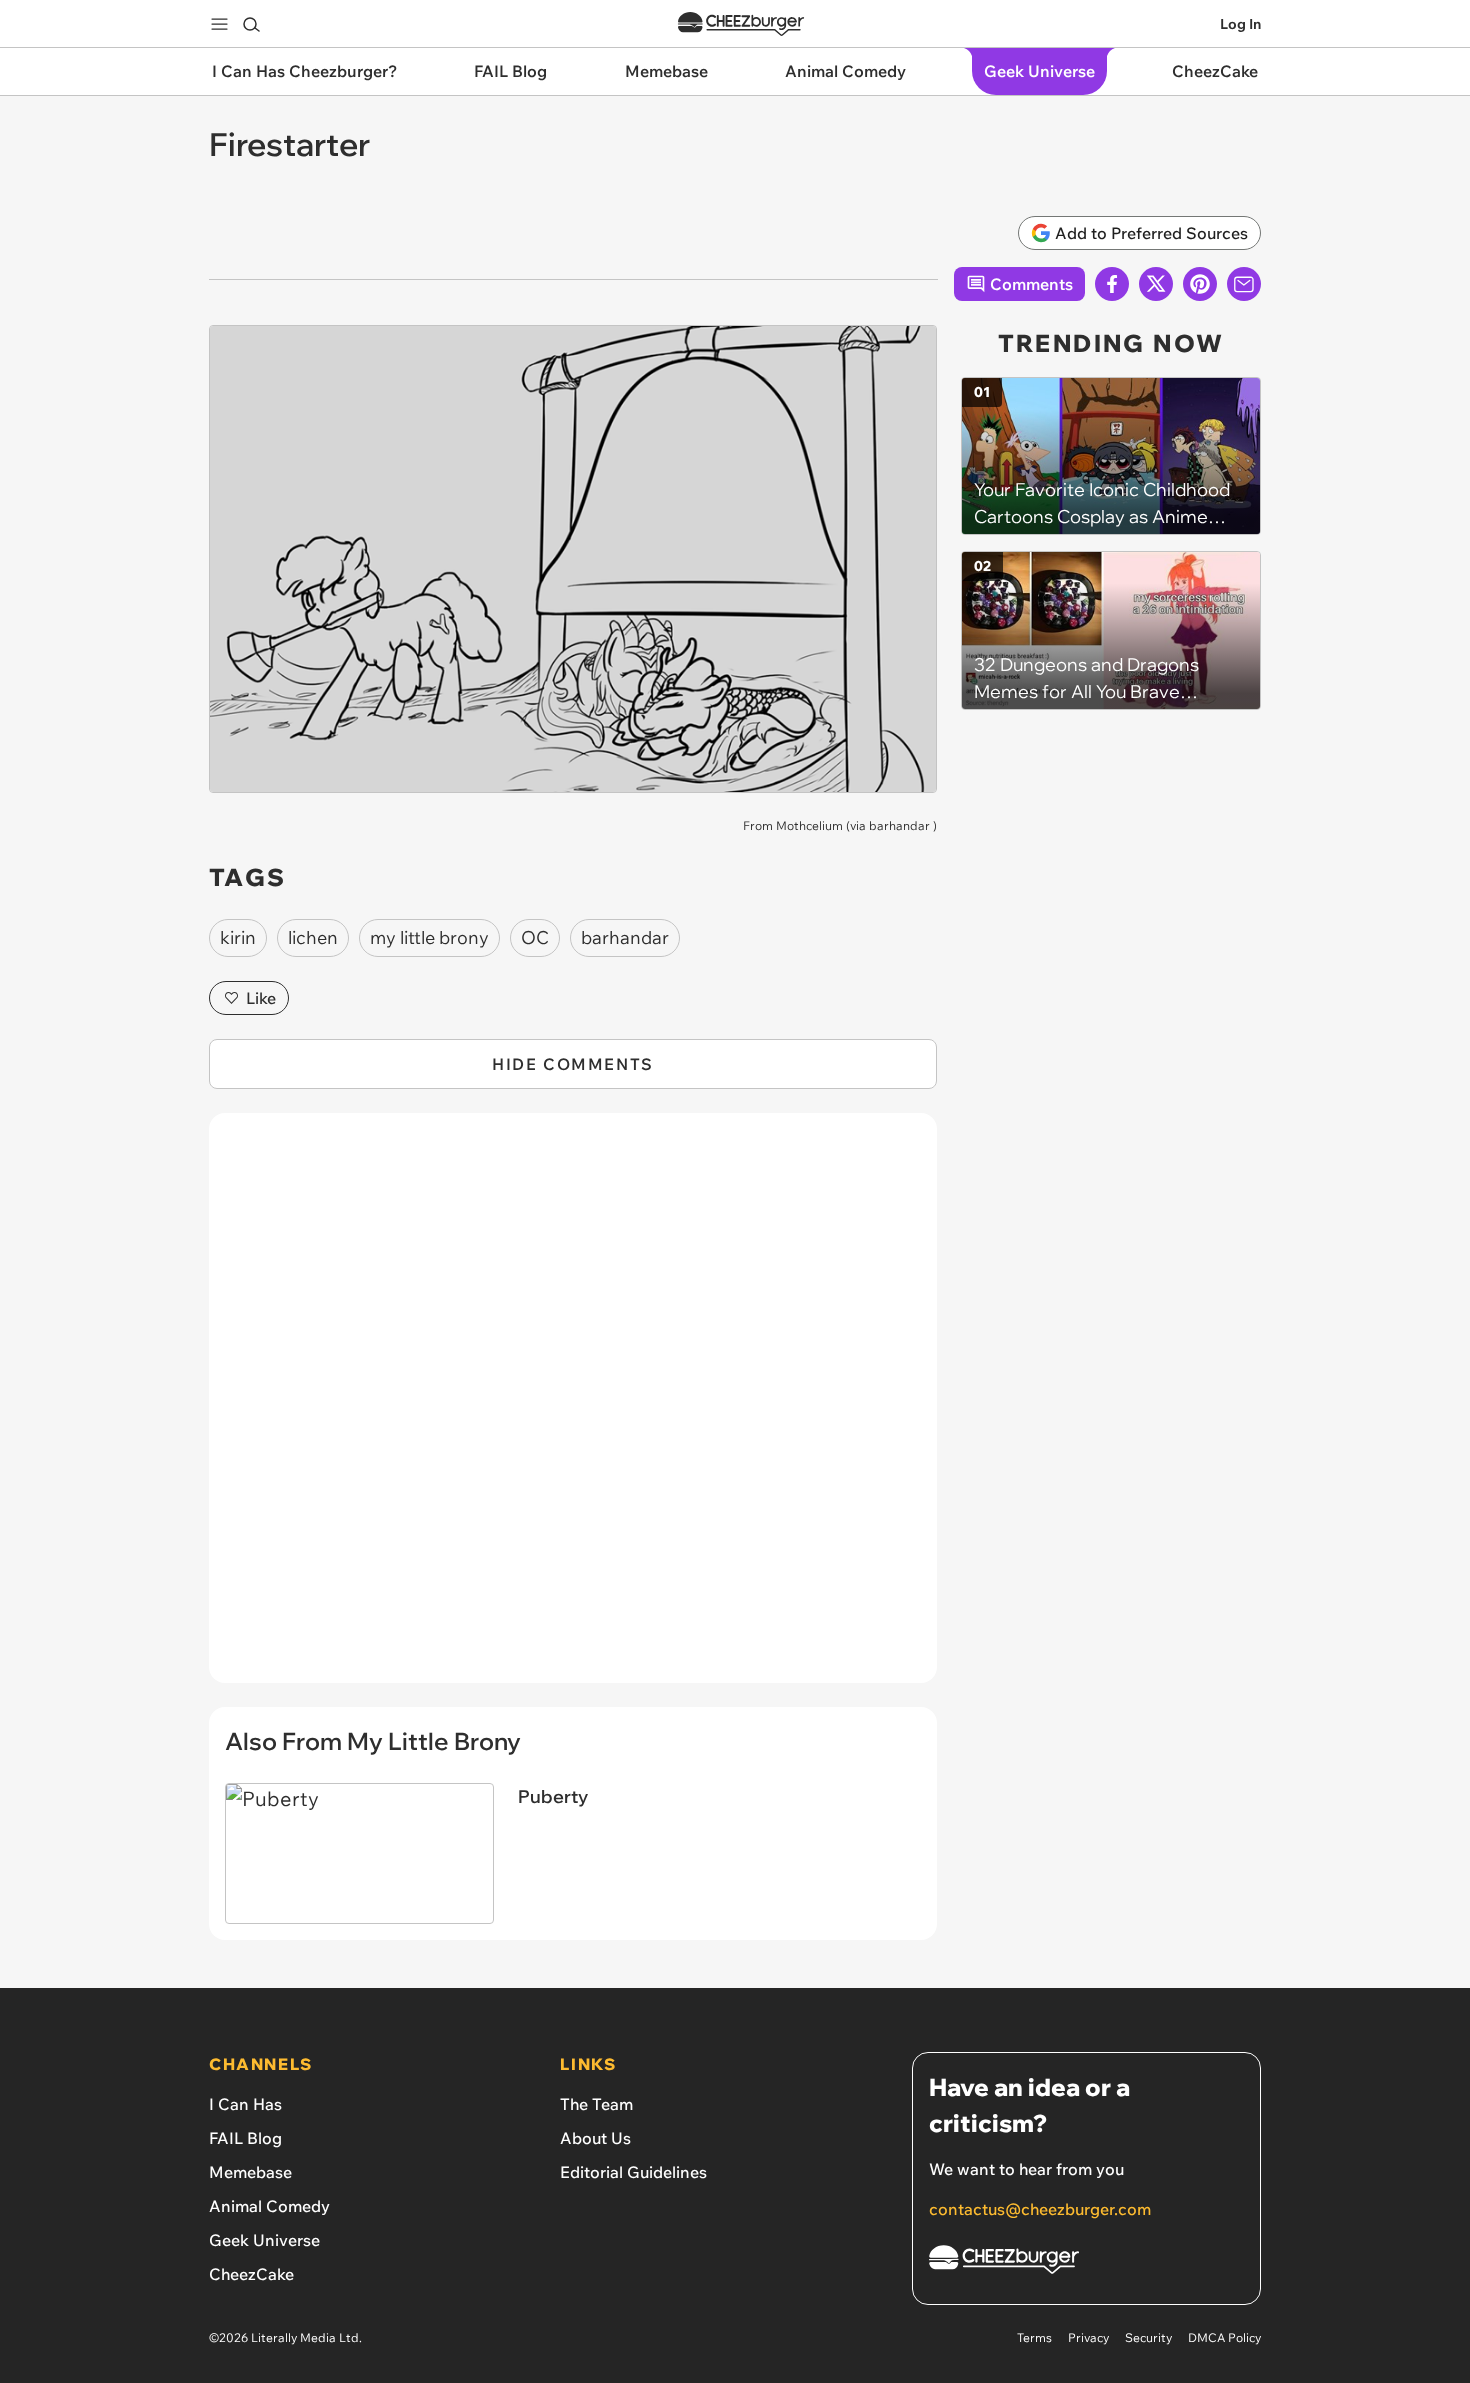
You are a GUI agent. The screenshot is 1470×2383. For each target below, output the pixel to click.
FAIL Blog (245, 2138)
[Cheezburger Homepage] (741, 24)
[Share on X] (1156, 284)
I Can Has (245, 2104)
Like (261, 998)
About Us (595, 2138)
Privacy (1088, 2337)
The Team (596, 2104)
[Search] (251, 24)
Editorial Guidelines (633, 2172)
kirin (238, 937)
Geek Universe (264, 2240)
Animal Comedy (269, 2206)
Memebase (250, 2172)
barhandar (899, 825)
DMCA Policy (1224, 2337)
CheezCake (251, 2274)
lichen (313, 937)
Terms (1034, 2337)
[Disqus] (573, 1409)
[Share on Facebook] (1112, 284)
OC (535, 937)
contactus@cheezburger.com (1040, 2209)
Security (1148, 2337)
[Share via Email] (1244, 284)
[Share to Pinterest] (1200, 284)
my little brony (429, 937)
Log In (1240, 24)
